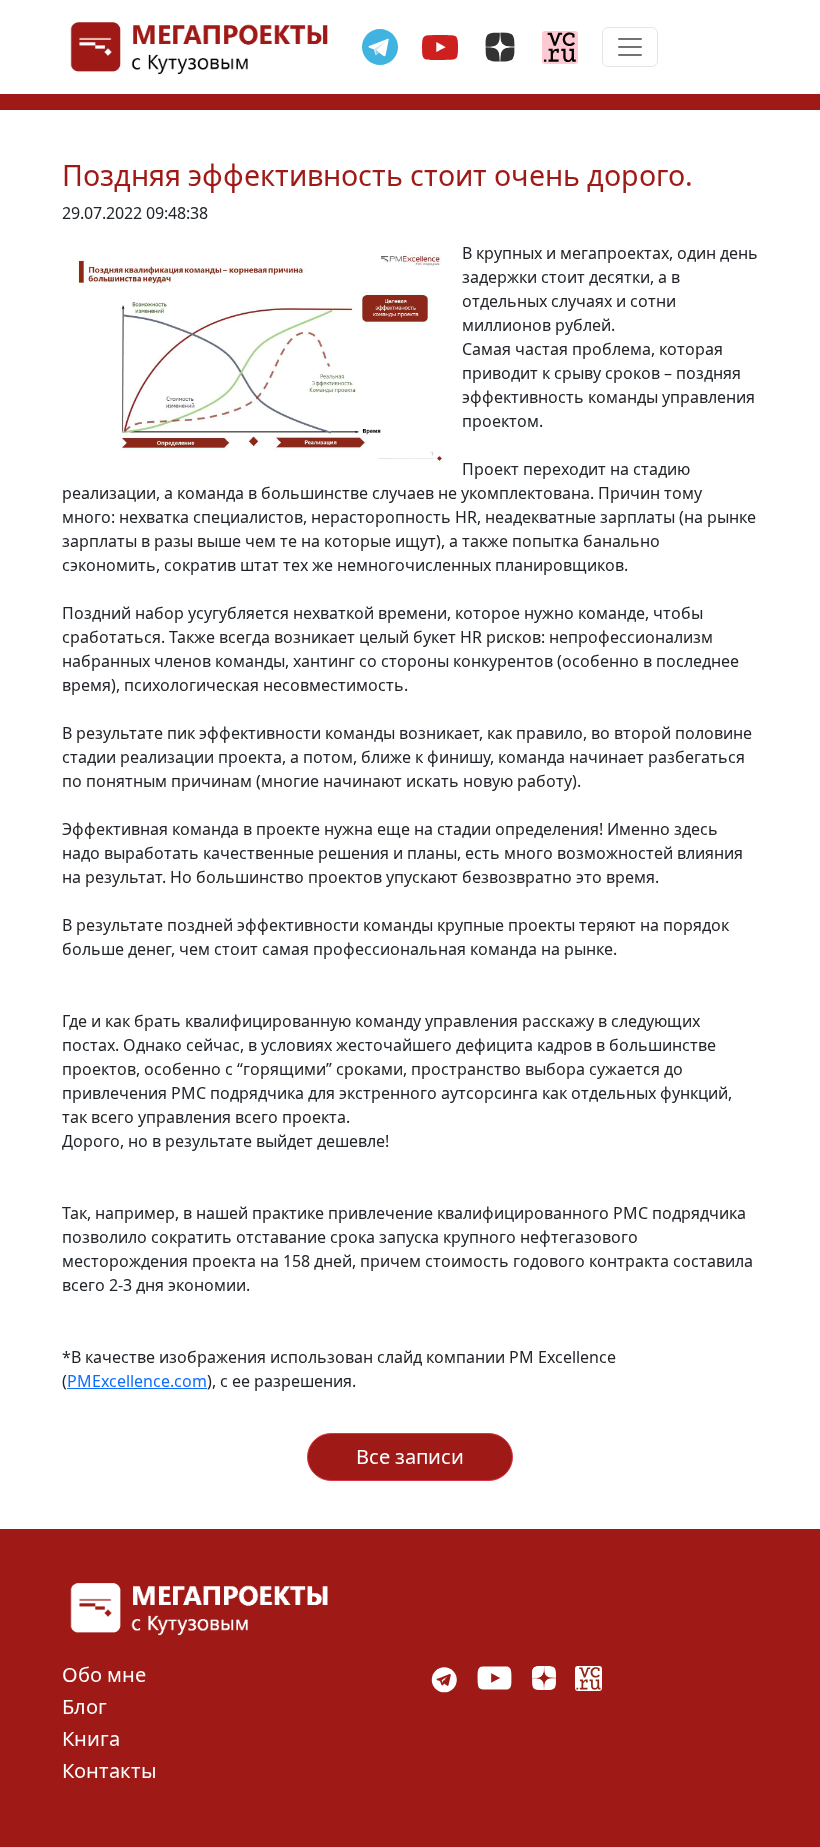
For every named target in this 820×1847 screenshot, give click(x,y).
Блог (84, 1706)
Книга (91, 1738)
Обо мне (104, 1674)
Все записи (410, 1456)
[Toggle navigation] (630, 47)
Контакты (109, 1770)
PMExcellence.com (137, 1381)
